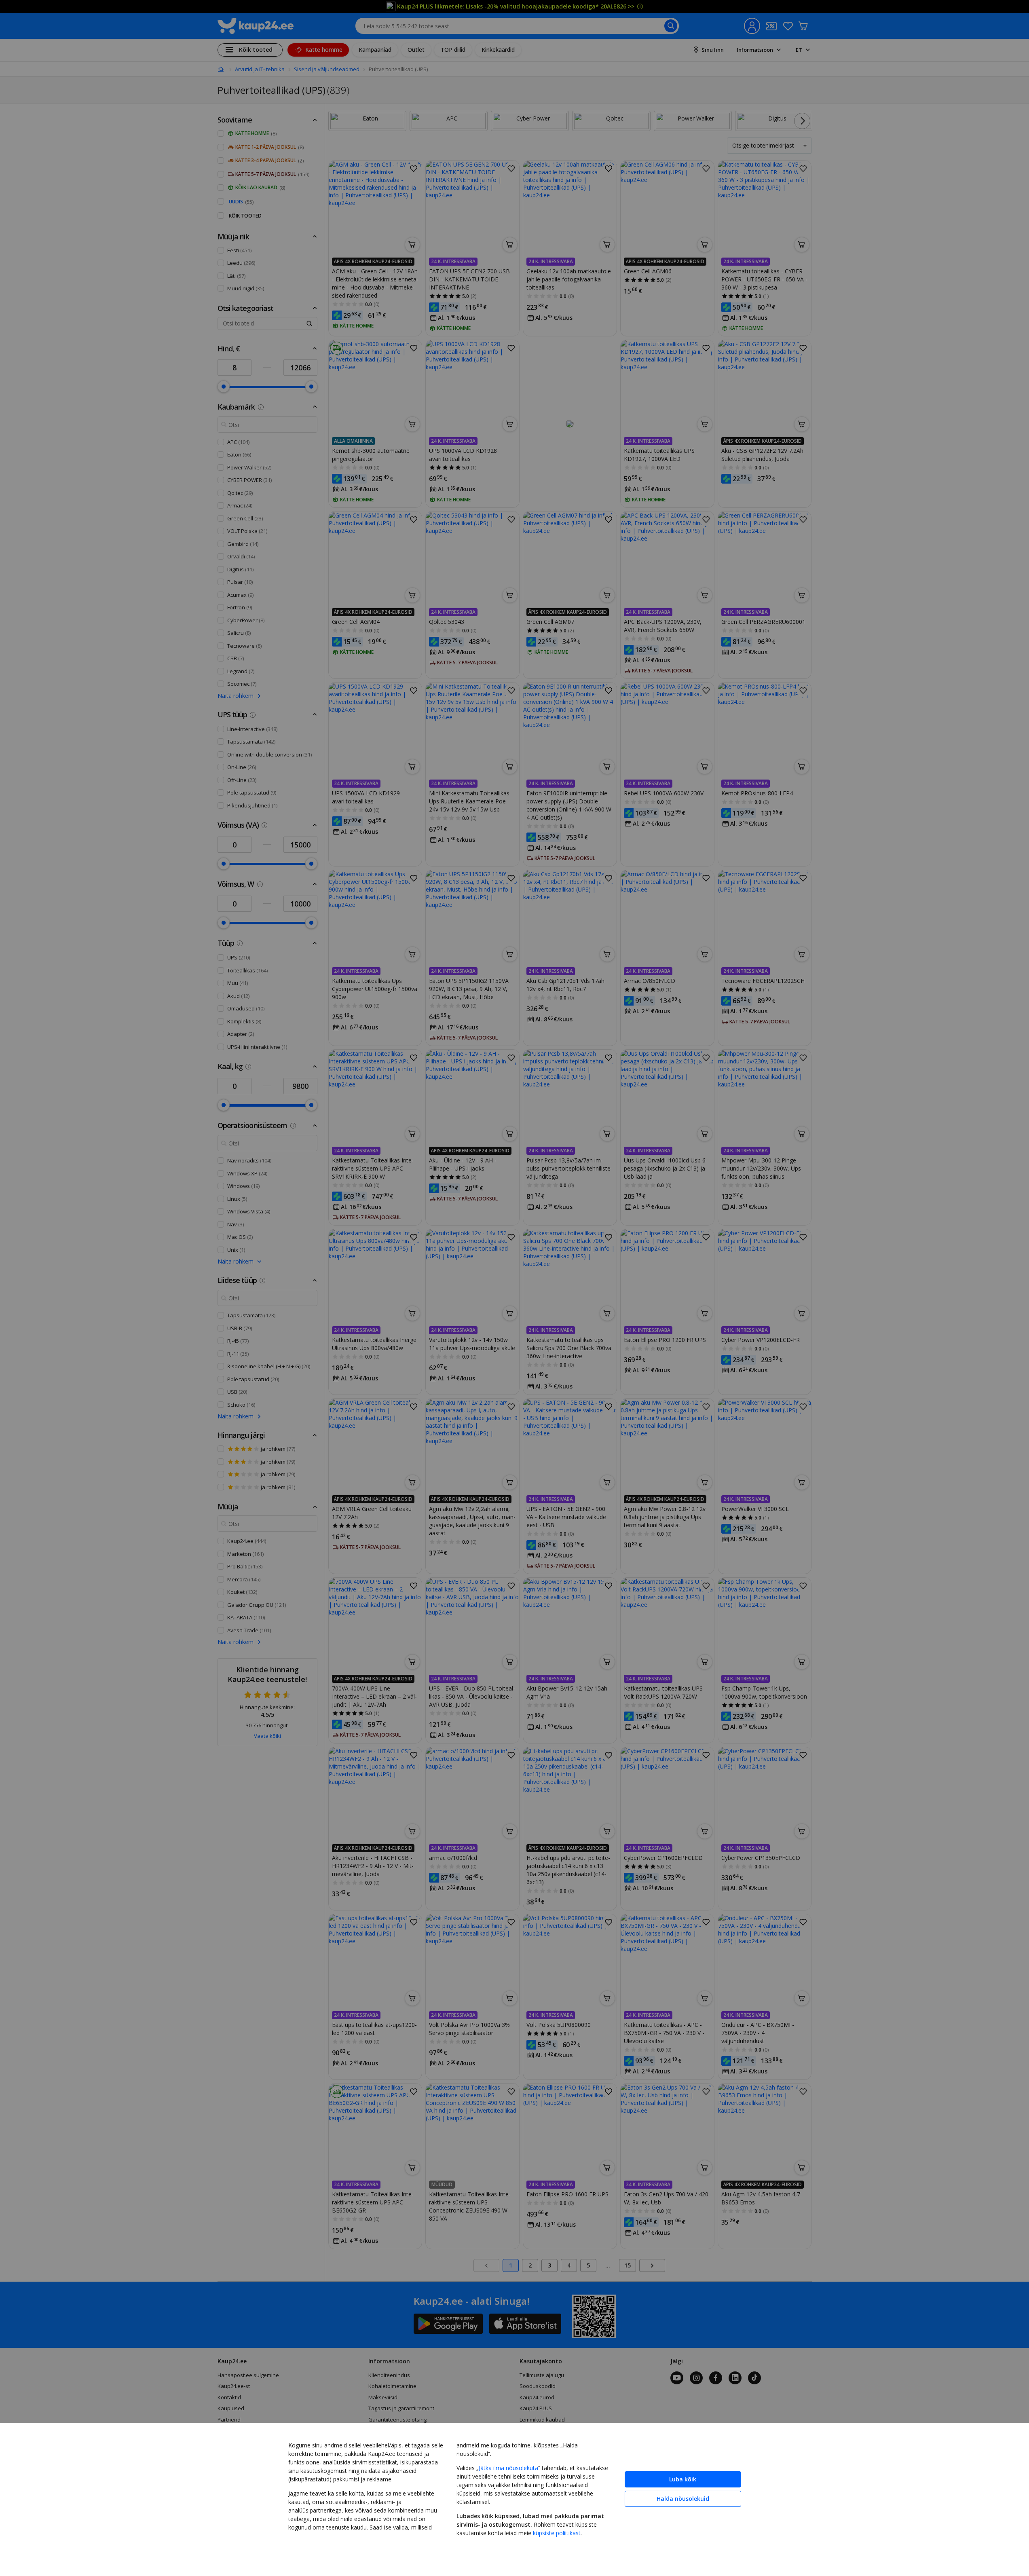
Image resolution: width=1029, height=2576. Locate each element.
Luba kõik (683, 2479)
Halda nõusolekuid (683, 2499)
